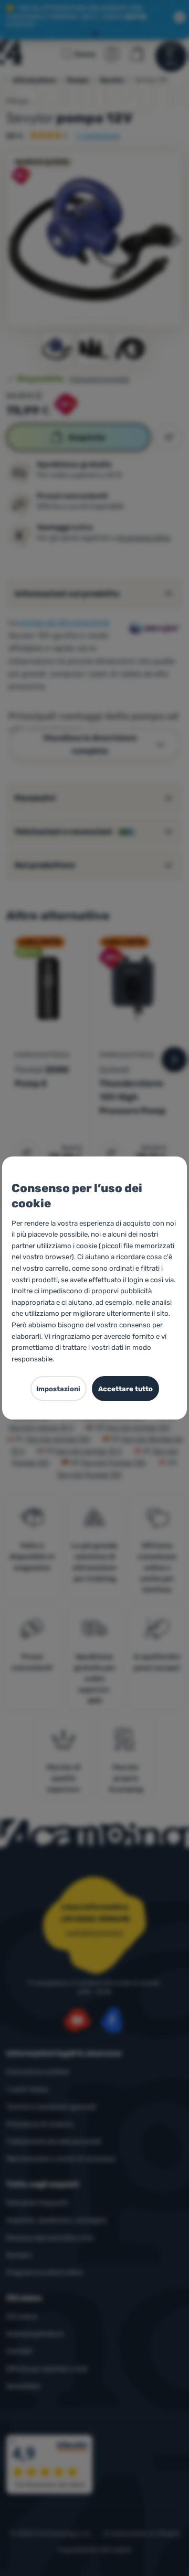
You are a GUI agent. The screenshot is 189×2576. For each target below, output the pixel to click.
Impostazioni (58, 1389)
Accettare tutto (125, 1389)
